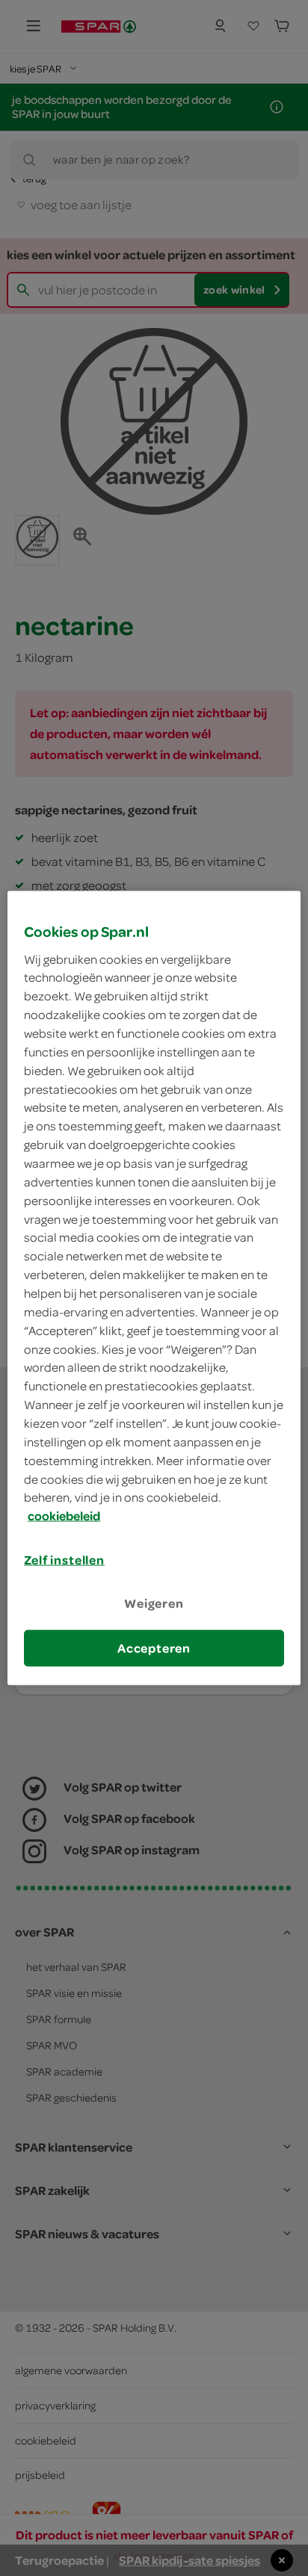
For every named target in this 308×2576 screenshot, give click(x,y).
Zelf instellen (64, 1560)
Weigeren (154, 1603)
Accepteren (154, 1647)
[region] (154, 1288)
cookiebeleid (64, 1516)
